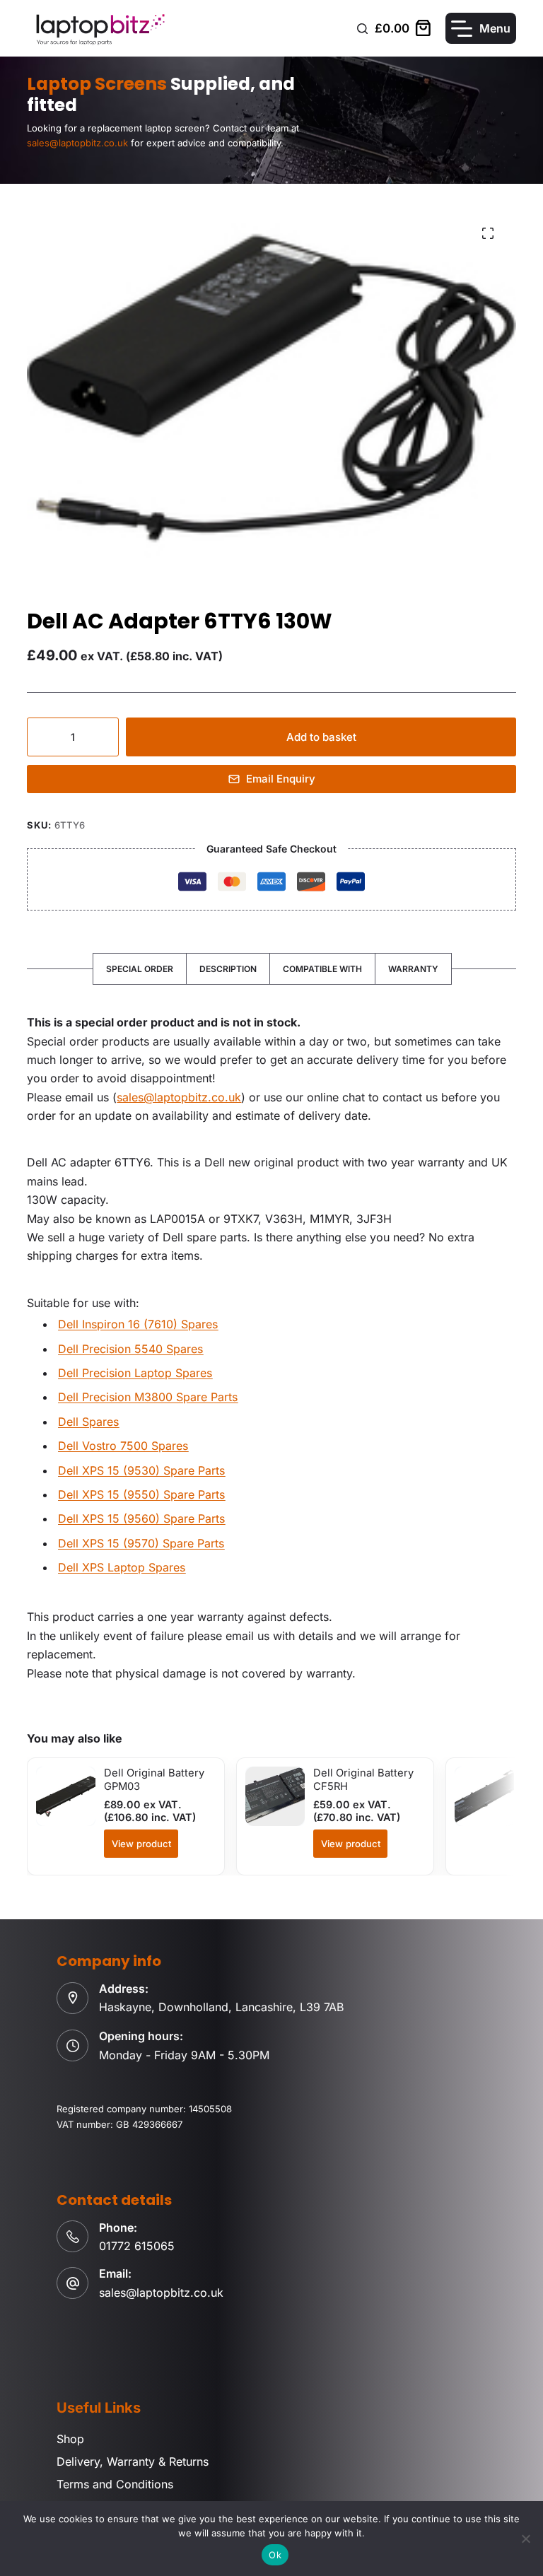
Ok (275, 2555)
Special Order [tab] (140, 969)
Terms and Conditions (115, 2484)
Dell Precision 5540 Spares (130, 1349)
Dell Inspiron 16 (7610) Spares (138, 1324)
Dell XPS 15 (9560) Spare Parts (141, 1518)
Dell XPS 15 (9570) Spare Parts (141, 1543)
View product (141, 1844)
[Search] (362, 29)
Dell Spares (88, 1422)
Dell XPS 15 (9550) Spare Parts (141, 1494)
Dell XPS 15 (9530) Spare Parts (141, 1470)
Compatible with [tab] (322, 969)
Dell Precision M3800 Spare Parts (148, 1397)
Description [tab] (228, 969)
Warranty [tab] (413, 969)
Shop (70, 2439)
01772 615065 (137, 2246)
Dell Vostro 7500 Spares (123, 1446)
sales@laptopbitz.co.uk (179, 1097)
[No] (525, 2539)
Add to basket (321, 737)
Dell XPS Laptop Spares (122, 1567)
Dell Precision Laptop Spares (135, 1373)
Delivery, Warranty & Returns (133, 2461)
